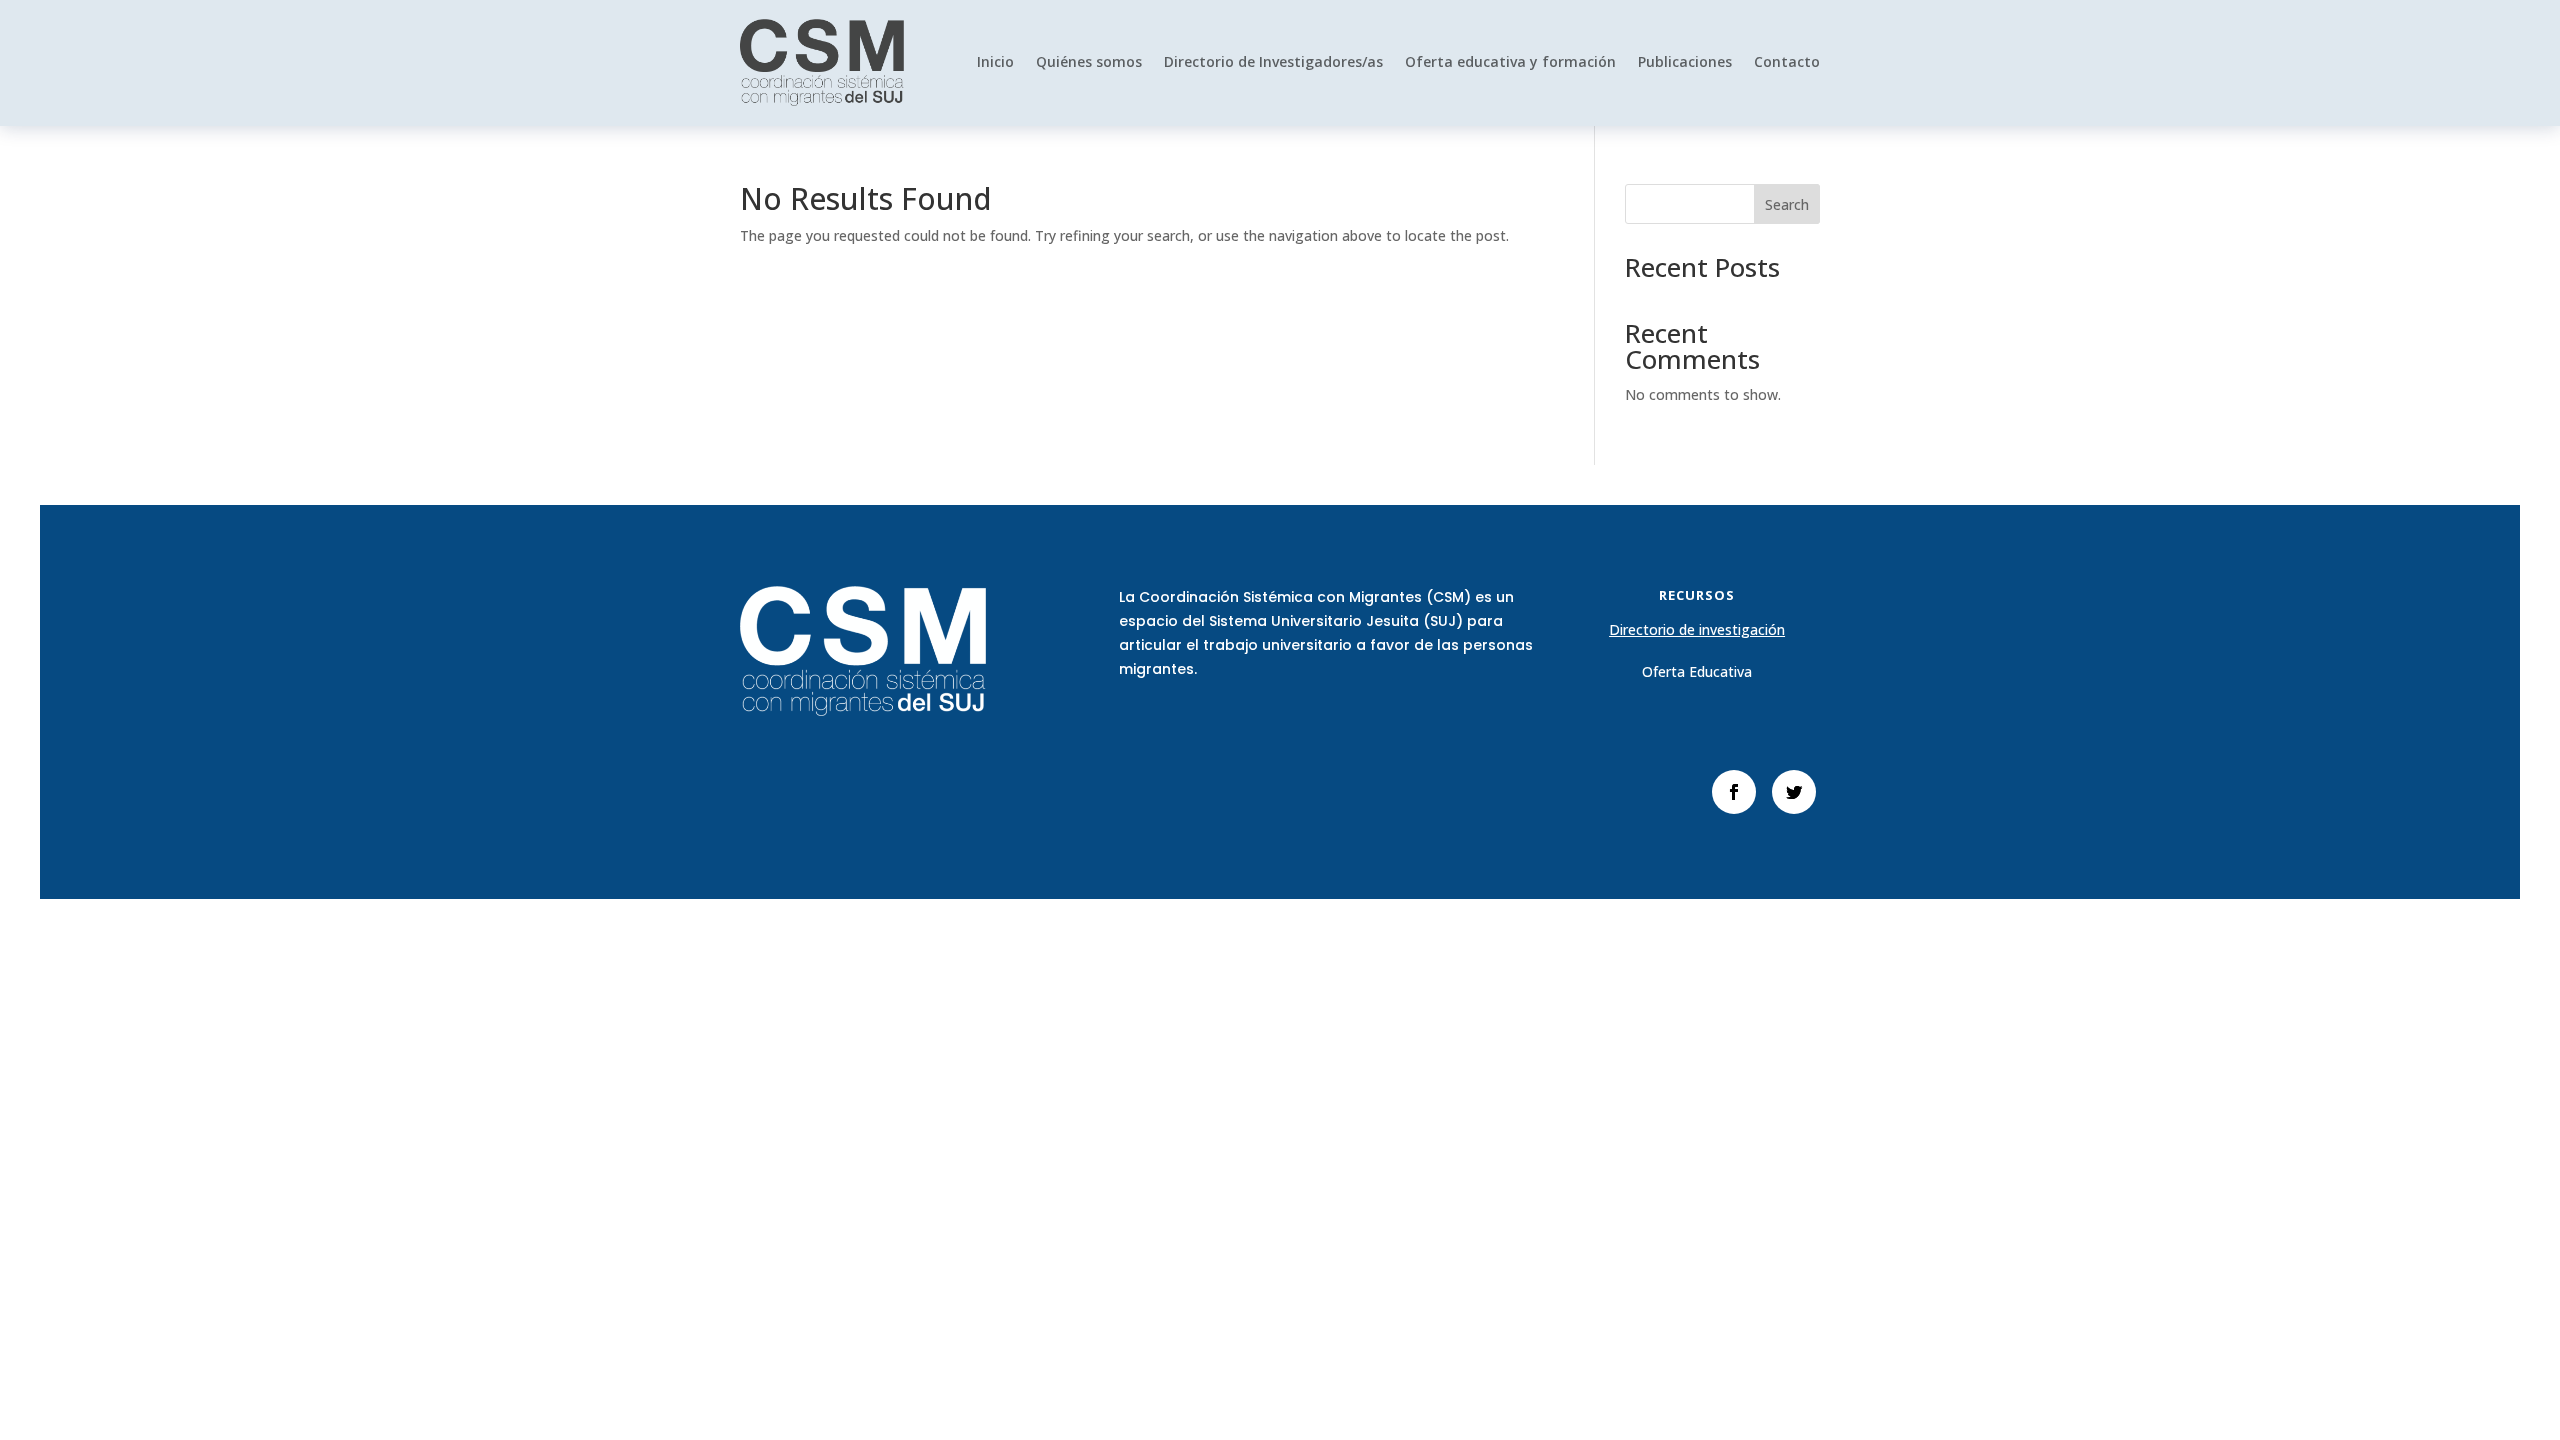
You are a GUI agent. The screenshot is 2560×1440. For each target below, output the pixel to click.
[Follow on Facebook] (1734, 792)
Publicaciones (1685, 61)
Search (1787, 204)
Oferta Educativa (1697, 671)
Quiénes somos (1089, 61)
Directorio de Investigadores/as (1273, 61)
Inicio (995, 61)
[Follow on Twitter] (1794, 792)
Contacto (1787, 61)
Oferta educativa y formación (1510, 61)
